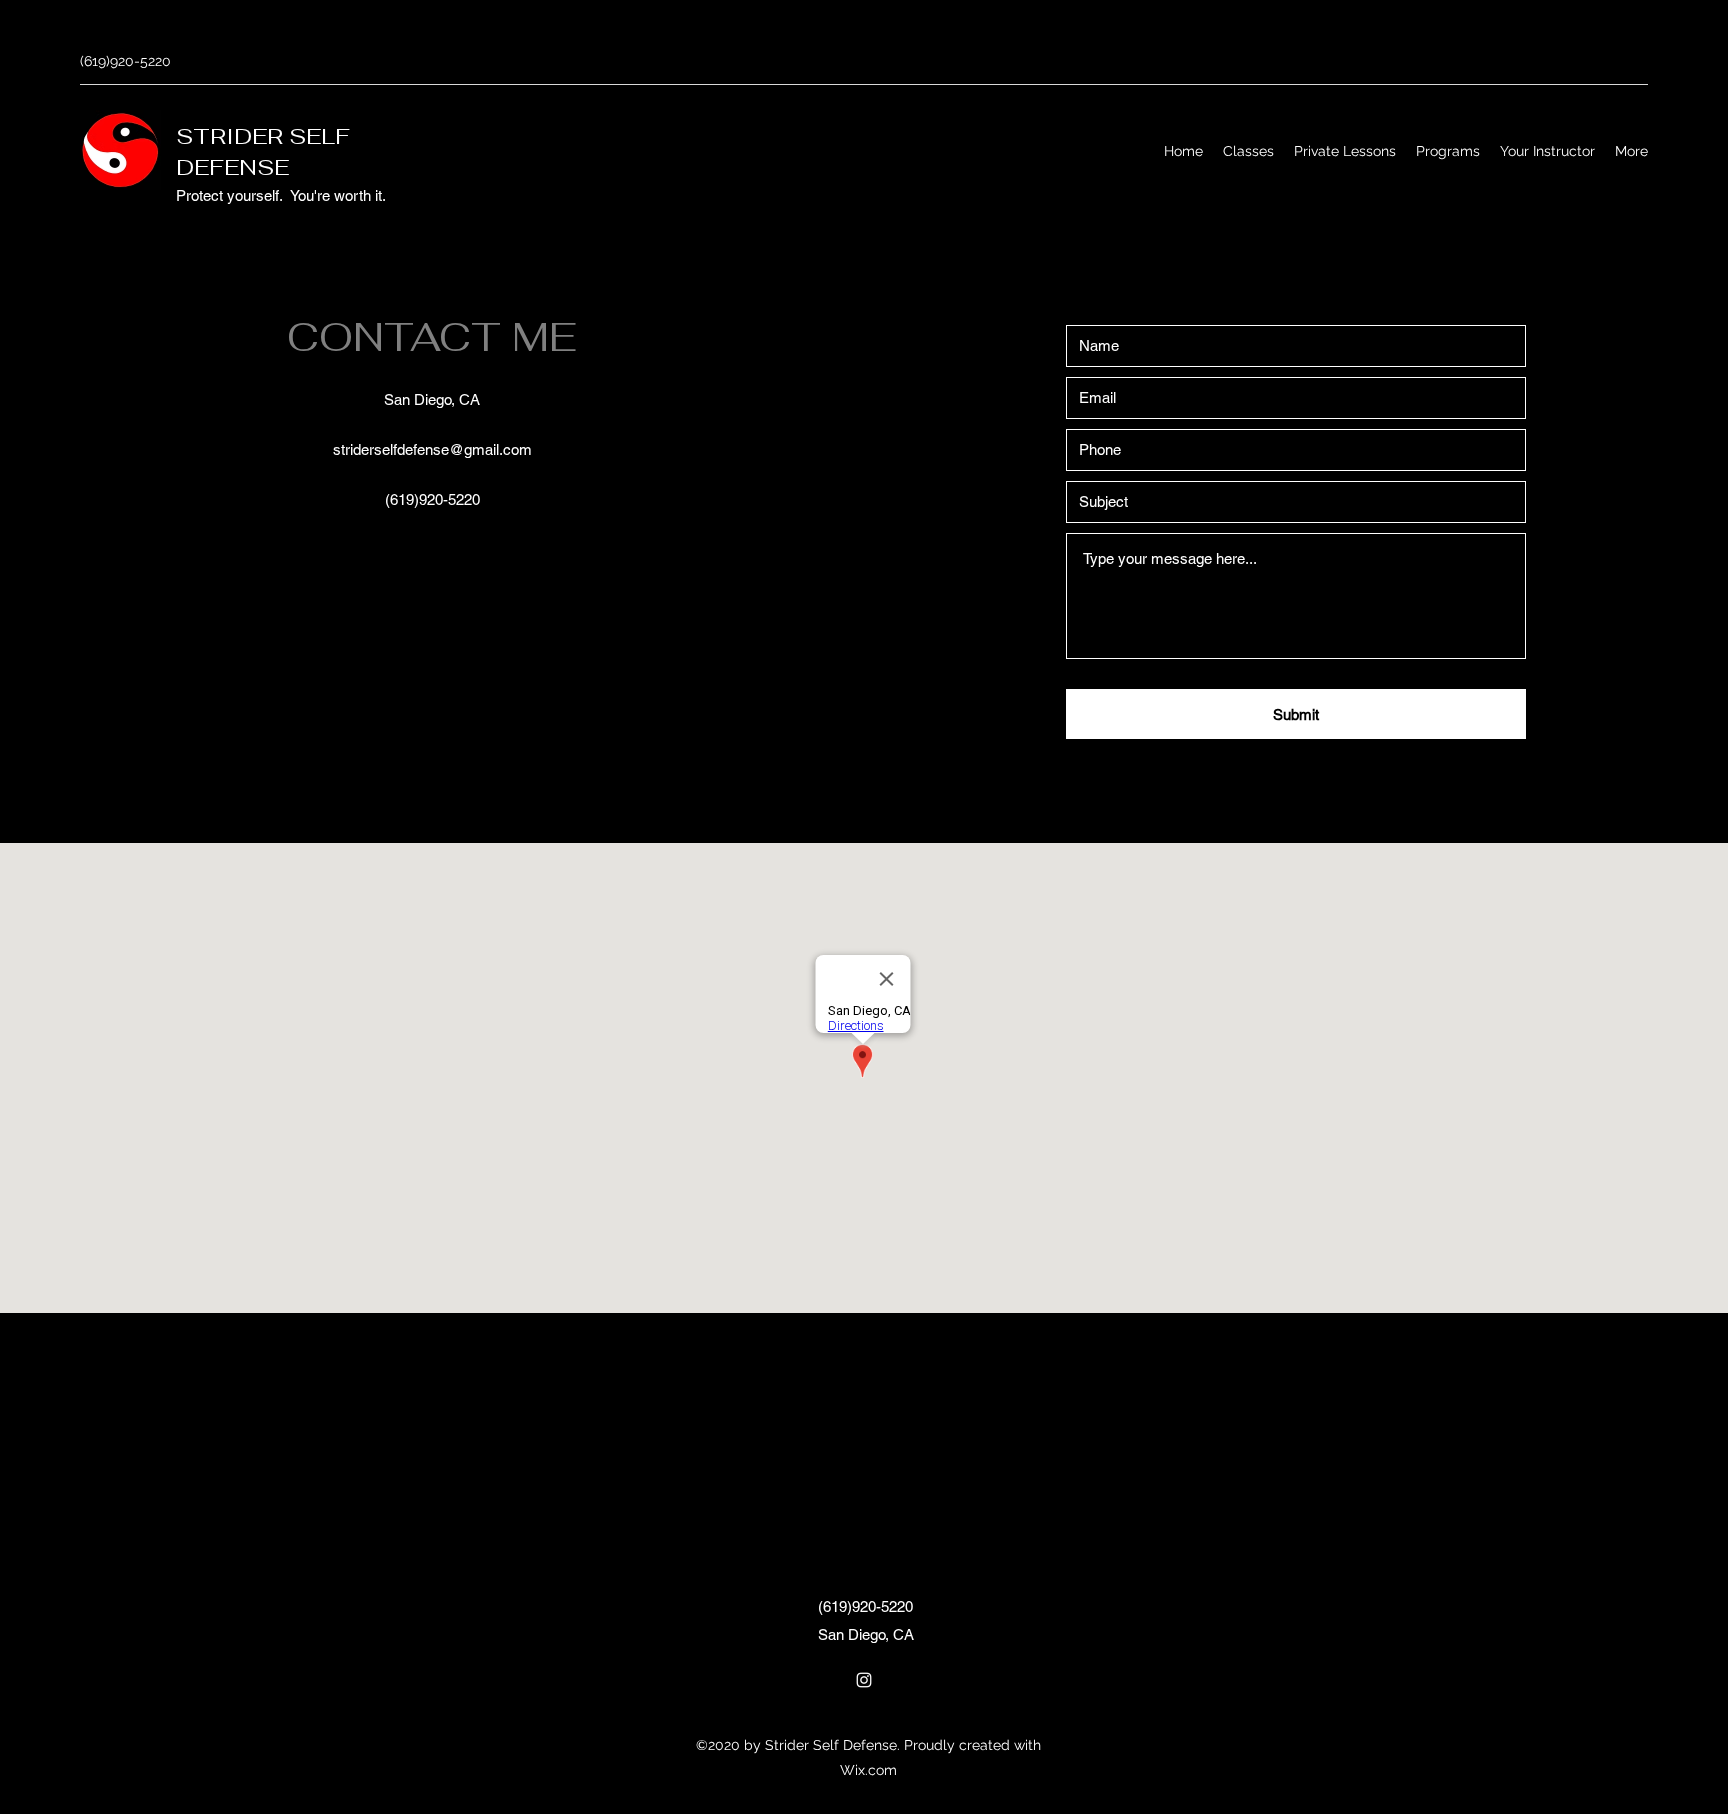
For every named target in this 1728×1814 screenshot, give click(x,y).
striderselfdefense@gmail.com (432, 449)
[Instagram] (864, 1680)
